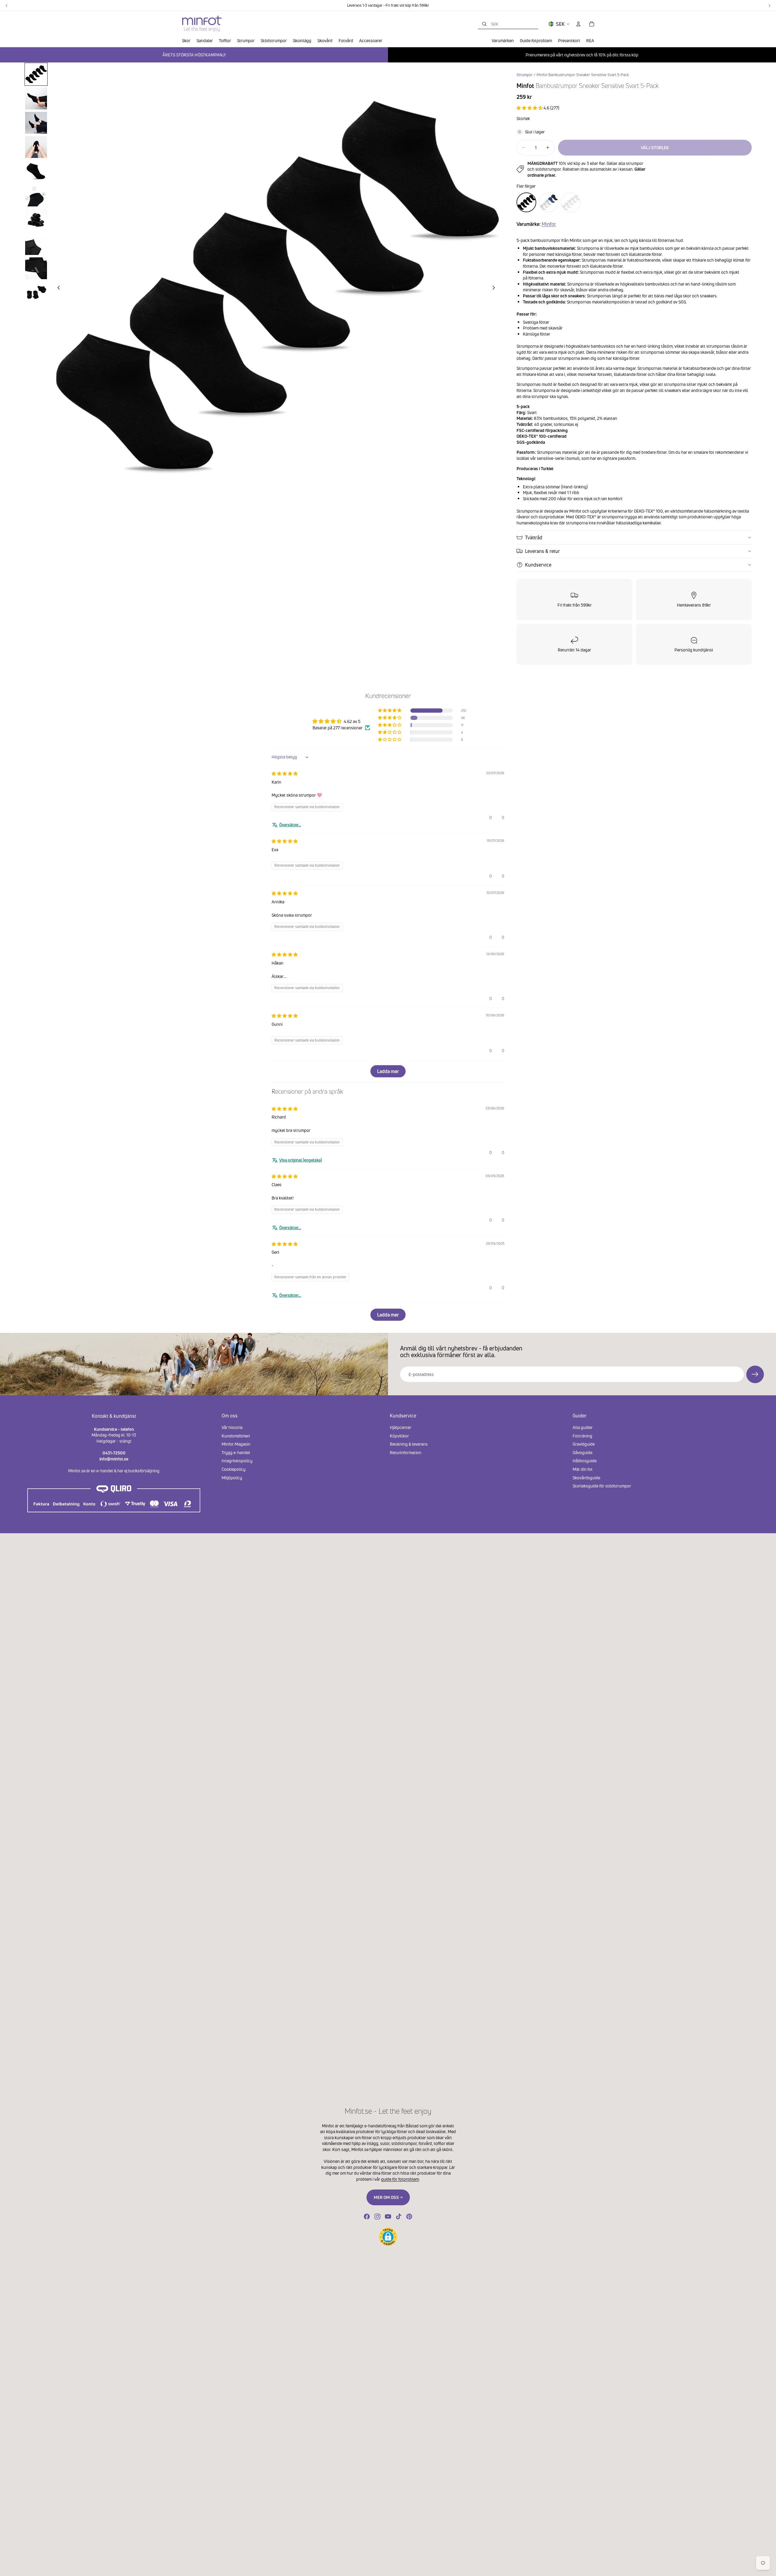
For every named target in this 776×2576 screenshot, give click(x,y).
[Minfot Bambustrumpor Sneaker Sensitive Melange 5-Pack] (549, 202)
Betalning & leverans (409, 1444)
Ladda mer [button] (388, 1071)
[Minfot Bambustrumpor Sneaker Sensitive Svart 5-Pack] (526, 202)
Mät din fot (583, 1469)
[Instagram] (377, 2216)
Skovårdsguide (586, 1477)
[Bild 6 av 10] (36, 196)
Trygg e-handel (236, 1452)
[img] (285, 773)
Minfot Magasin (236, 1444)
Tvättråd (534, 537)
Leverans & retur (542, 551)
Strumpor (525, 75)
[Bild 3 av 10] (36, 123)
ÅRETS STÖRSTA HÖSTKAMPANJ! (194, 55)
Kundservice (538, 565)
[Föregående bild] (57, 288)
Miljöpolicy (232, 1477)
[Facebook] (367, 2216)
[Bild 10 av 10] (36, 293)
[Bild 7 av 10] (36, 220)
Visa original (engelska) (301, 1160)
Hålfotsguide (585, 1461)
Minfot (549, 224)
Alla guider (583, 1427)
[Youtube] (388, 2216)
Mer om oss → (388, 2197)
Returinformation (406, 1452)
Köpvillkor (399, 1435)
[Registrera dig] (755, 1374)
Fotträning (582, 1435)
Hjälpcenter (401, 1427)
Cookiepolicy (234, 1469)
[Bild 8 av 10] (36, 244)
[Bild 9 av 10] (36, 268)
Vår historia (232, 1427)
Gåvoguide (582, 1452)
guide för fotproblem (400, 2179)
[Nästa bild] (495, 288)
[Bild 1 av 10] (36, 74)
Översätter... (290, 825)
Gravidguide (584, 1444)
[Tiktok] (399, 2216)
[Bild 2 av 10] (36, 99)
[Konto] (578, 24)
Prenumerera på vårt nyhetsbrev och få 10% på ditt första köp (582, 55)
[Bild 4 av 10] (36, 147)
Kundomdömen (236, 1435)
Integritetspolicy (237, 1461)
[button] (530, 108)
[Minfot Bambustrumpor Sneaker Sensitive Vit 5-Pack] (571, 202)
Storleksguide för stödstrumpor (602, 1486)
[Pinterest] (409, 2216)
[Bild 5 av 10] (36, 171)
